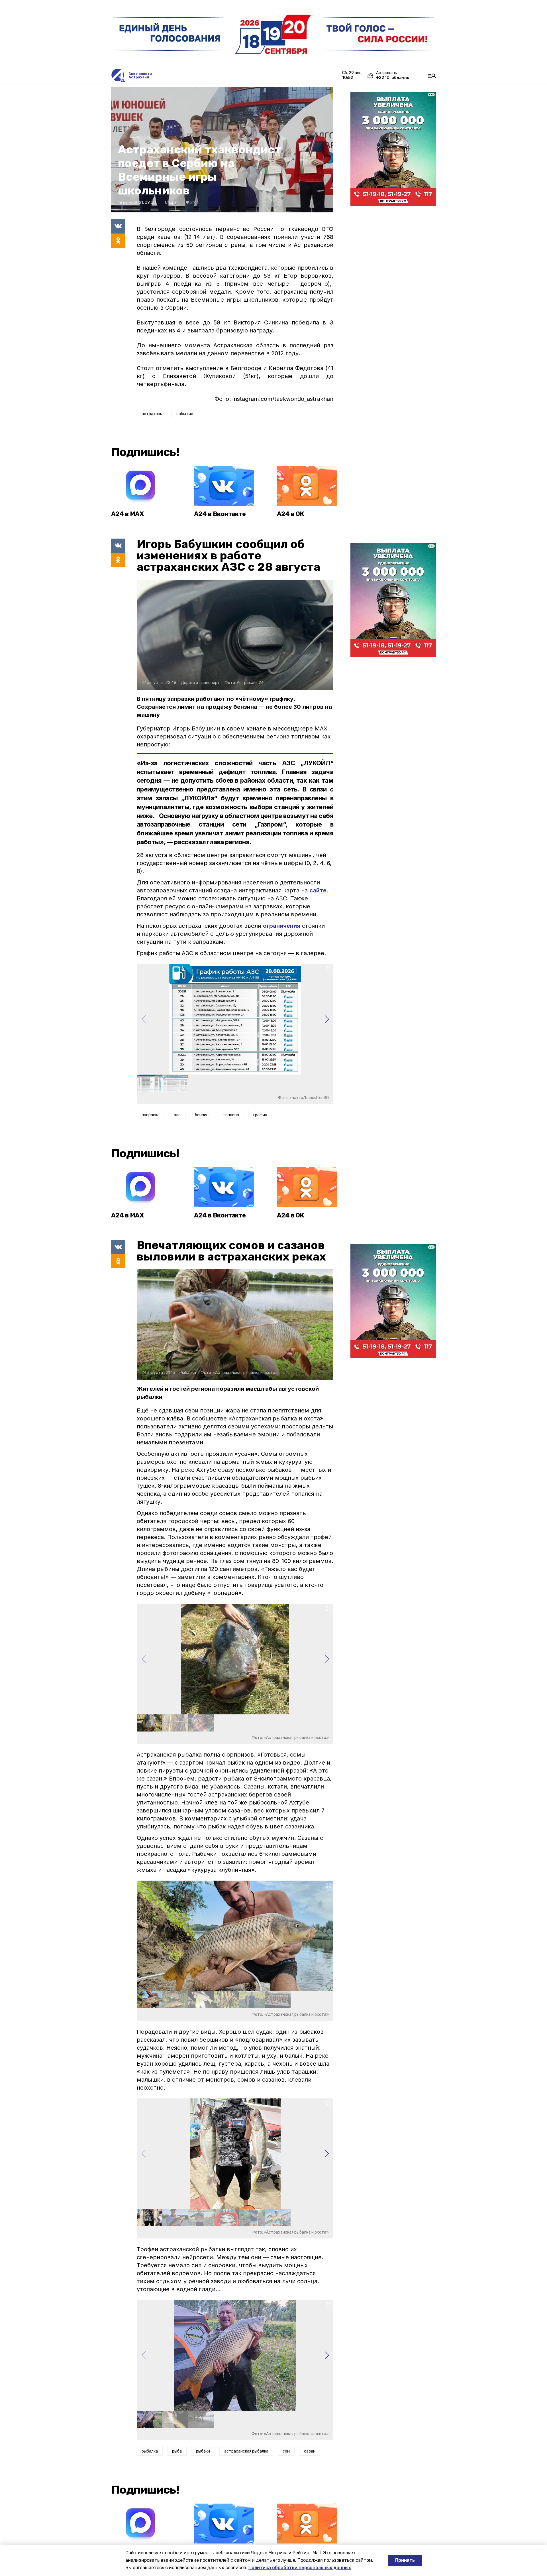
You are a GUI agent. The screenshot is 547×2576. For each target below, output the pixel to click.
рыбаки (203, 2451)
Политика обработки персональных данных (300, 2568)
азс (177, 1115)
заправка (151, 1115)
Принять (405, 2560)
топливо (231, 1115)
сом (286, 2451)
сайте (318, 890)
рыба (177, 2451)
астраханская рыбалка (246, 2451)
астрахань (152, 414)
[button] (327, 1019)
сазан (310, 2451)
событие (185, 414)
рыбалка (150, 2451)
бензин (202, 1115)
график (260, 1115)
